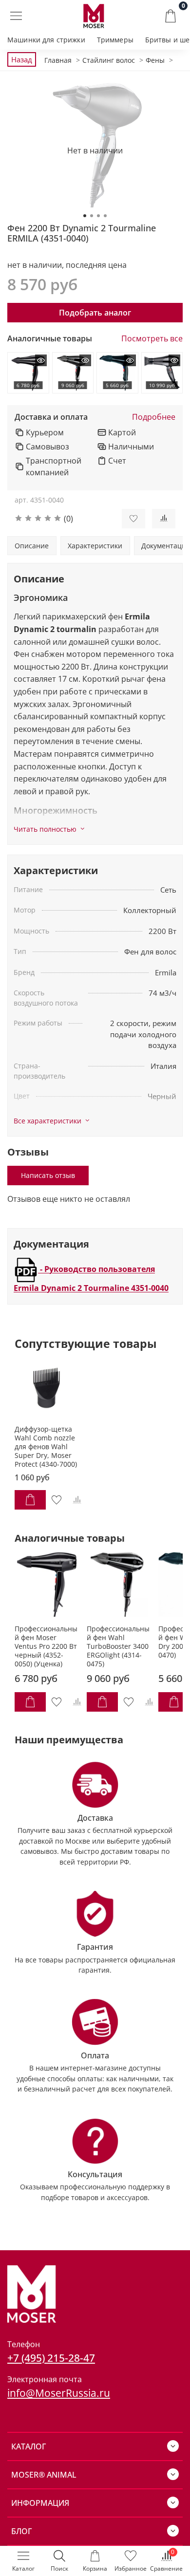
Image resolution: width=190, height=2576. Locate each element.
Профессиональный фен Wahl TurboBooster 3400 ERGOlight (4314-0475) (118, 1646)
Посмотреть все (152, 339)
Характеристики (95, 546)
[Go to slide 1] (85, 216)
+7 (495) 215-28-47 (51, 2358)
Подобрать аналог (95, 313)
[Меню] (16, 16)
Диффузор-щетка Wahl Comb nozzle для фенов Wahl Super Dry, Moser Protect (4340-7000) (46, 1447)
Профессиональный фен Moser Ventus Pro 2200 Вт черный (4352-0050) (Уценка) (46, 1646)
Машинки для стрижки (46, 40)
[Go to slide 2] (92, 216)
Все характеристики (47, 1121)
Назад (22, 59)
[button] (61, 519)
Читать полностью (45, 829)
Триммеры (115, 40)
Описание (32, 546)
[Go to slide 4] (105, 216)
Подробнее (154, 417)
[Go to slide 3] (98, 216)
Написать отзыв (48, 1175)
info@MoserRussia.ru (59, 2393)
